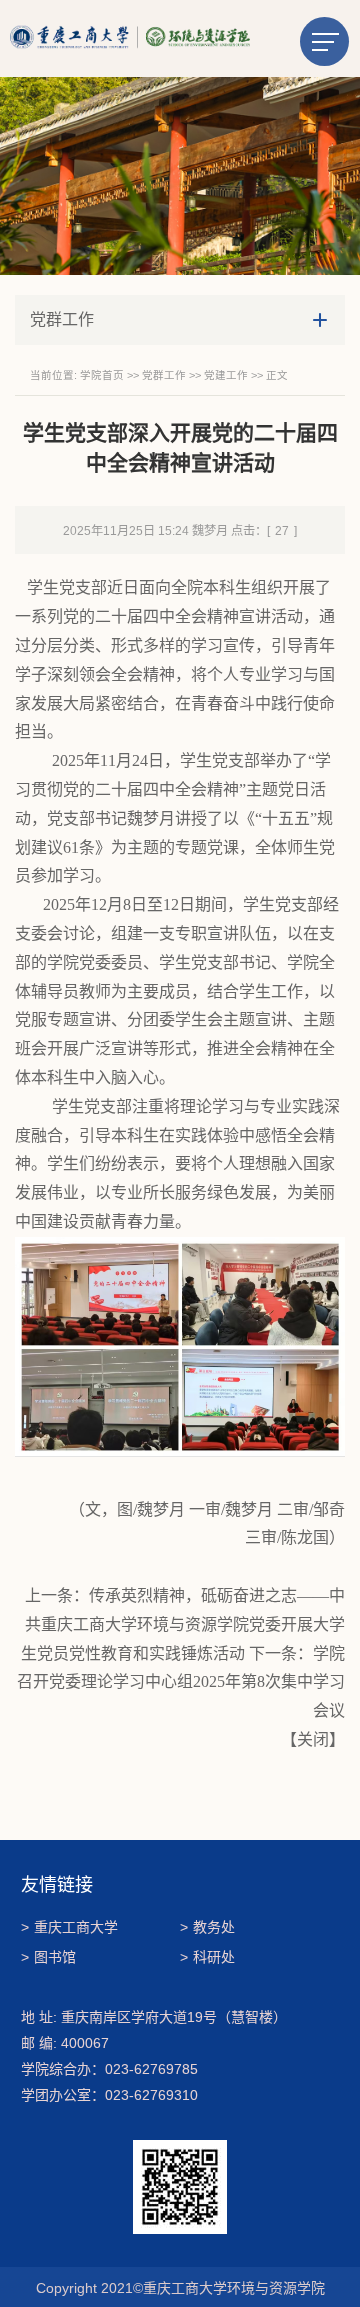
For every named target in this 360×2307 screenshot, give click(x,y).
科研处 (207, 1957)
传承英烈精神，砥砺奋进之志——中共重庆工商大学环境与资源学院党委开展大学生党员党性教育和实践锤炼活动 (183, 1624)
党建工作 (226, 375)
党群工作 (164, 375)
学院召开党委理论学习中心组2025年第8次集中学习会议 (181, 1682)
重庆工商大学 (69, 1927)
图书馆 (48, 1957)
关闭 (313, 1739)
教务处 (207, 1927)
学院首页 (102, 375)
